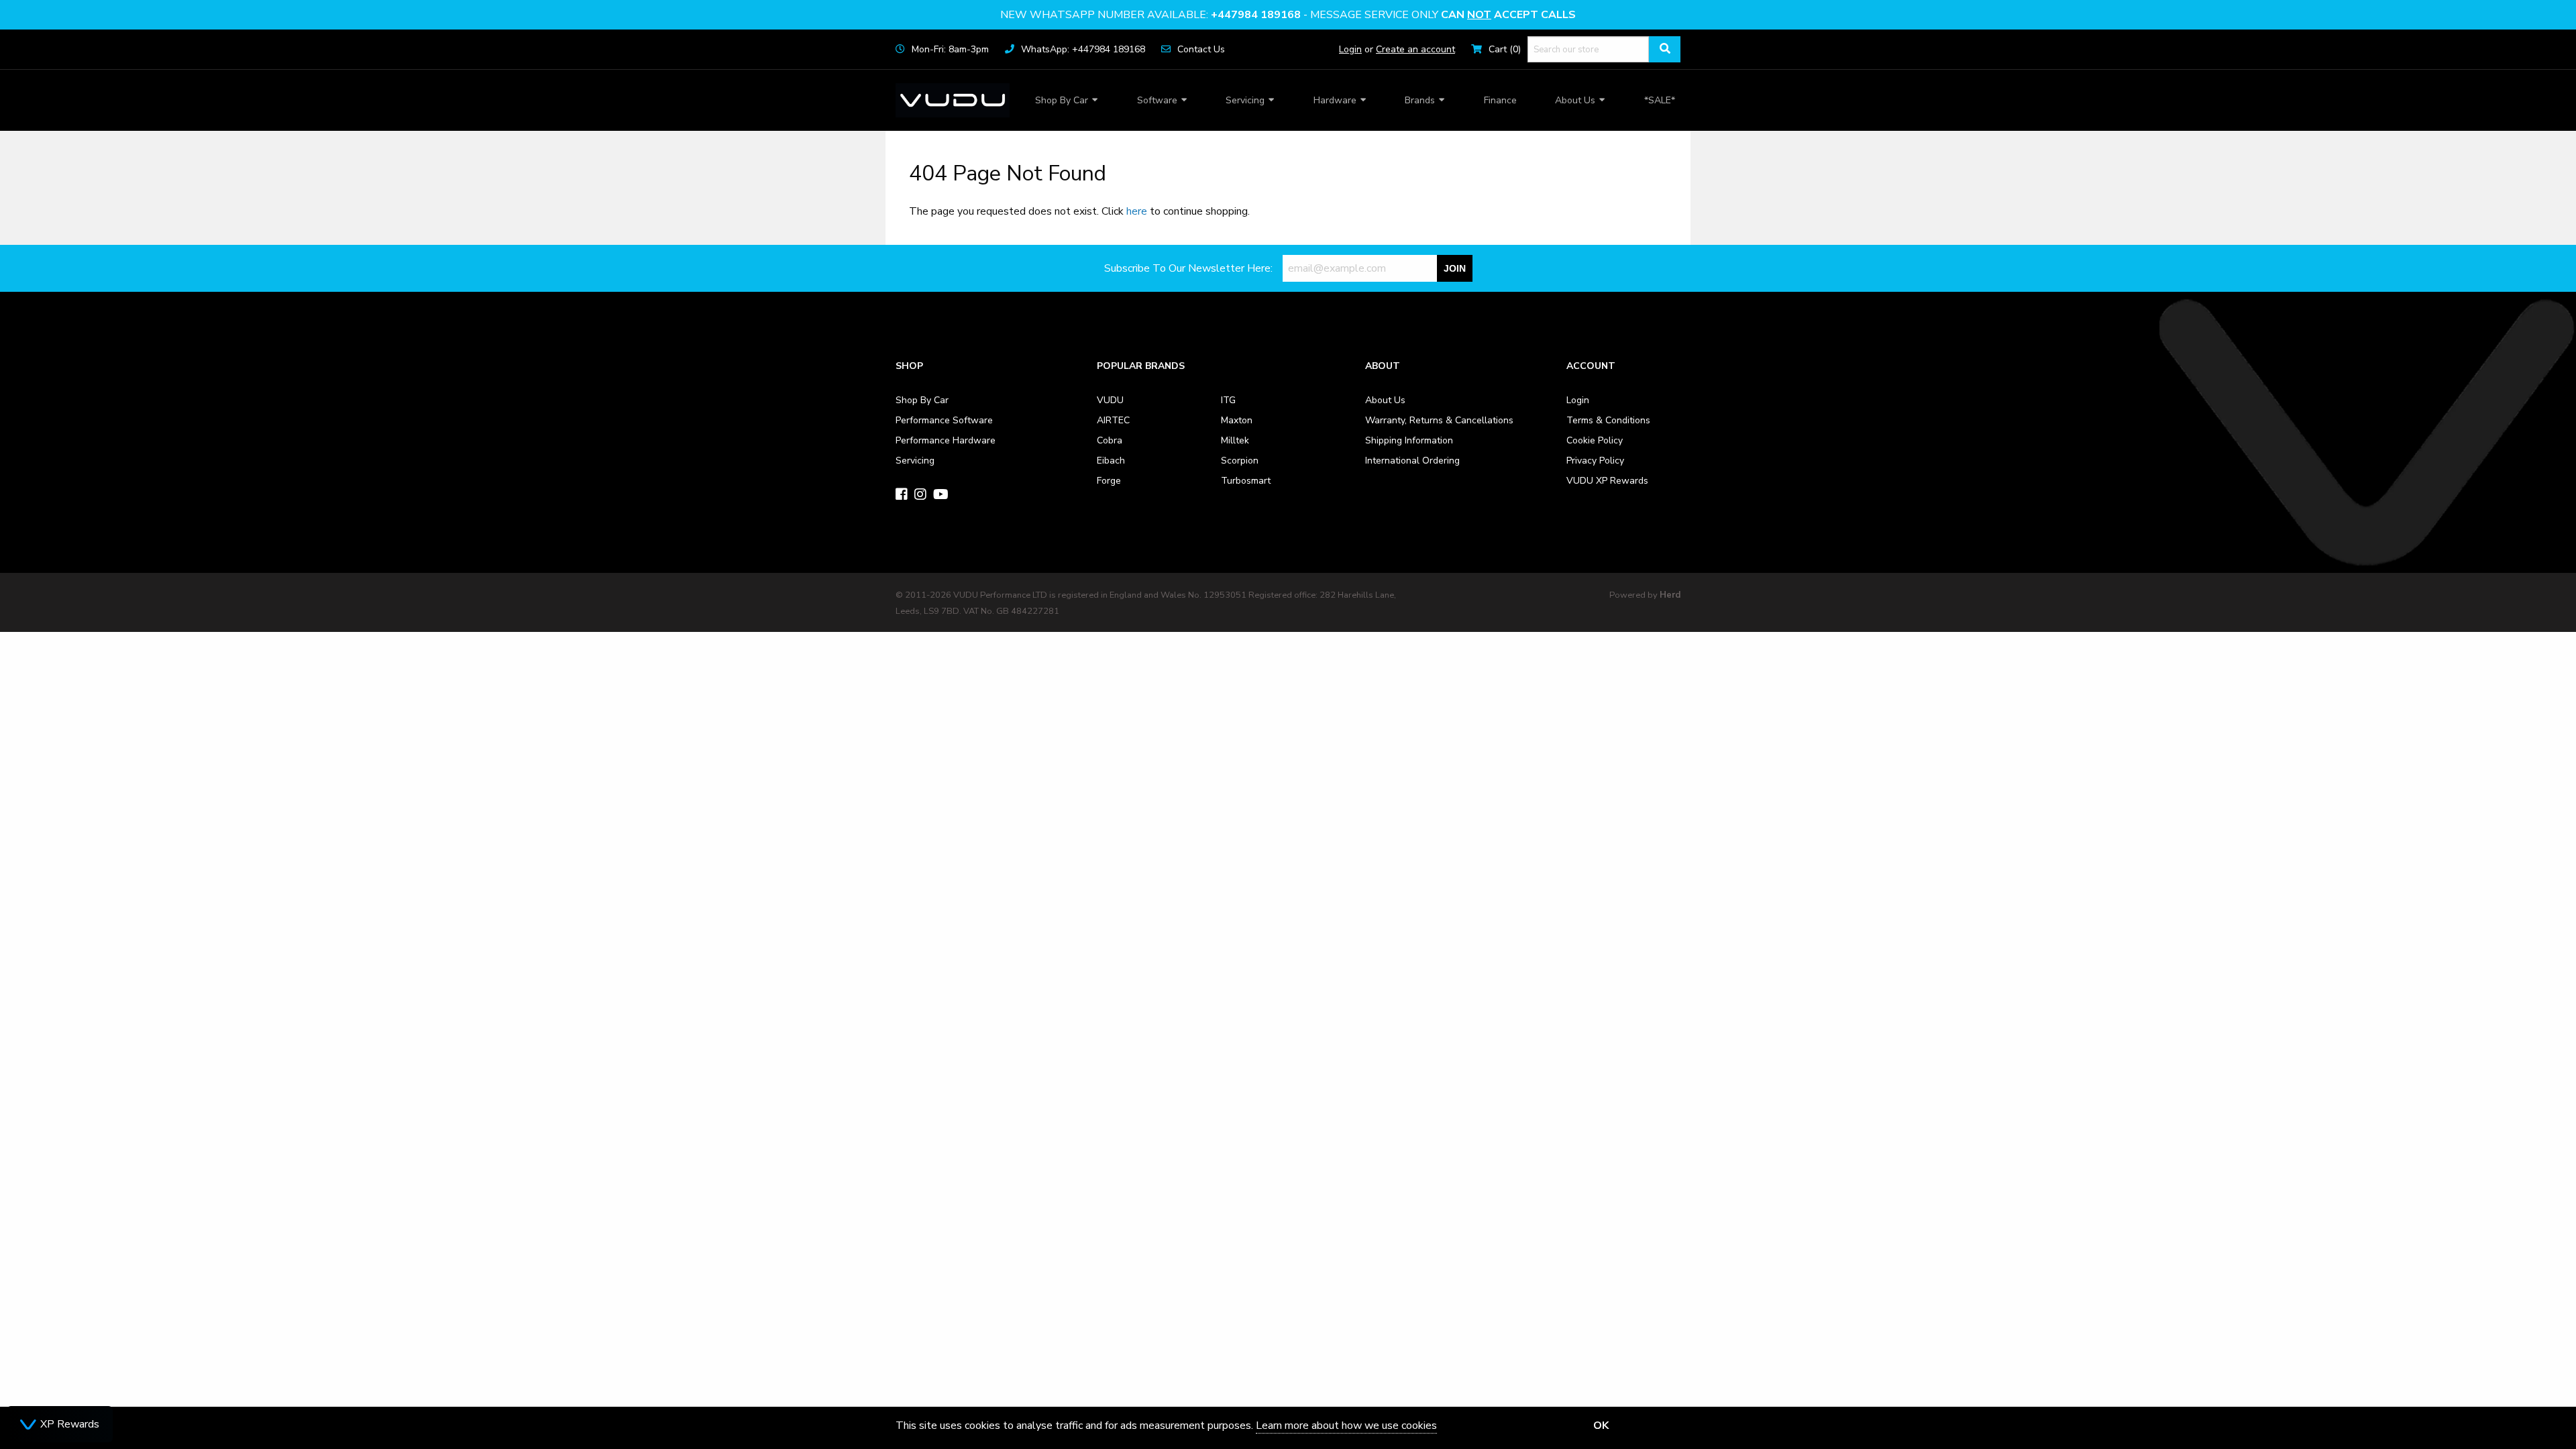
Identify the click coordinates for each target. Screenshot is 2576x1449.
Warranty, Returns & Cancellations (1439, 420)
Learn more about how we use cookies (1346, 1426)
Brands (1420, 100)
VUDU (1110, 400)
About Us (1575, 100)
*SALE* (1660, 100)
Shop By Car (1062, 100)
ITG (1228, 400)
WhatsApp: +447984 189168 (1083, 49)
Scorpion (1240, 461)
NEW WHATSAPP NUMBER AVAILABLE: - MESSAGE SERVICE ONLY (1288, 15)
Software (1157, 100)
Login (1350, 49)
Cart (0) (1505, 49)
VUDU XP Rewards (1607, 481)
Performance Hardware (946, 440)
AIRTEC (1113, 420)
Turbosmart (1246, 481)
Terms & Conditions (1608, 420)
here (1137, 211)
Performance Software (944, 420)
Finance (1500, 100)
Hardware (1335, 100)
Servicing (1245, 100)
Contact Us (1201, 49)
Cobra (1110, 440)
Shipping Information (1409, 440)
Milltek (1235, 440)
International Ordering (1412, 461)
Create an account (1415, 49)
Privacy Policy (1595, 461)
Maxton (1237, 420)
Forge (1109, 481)
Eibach (1111, 461)
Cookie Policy (1595, 440)
